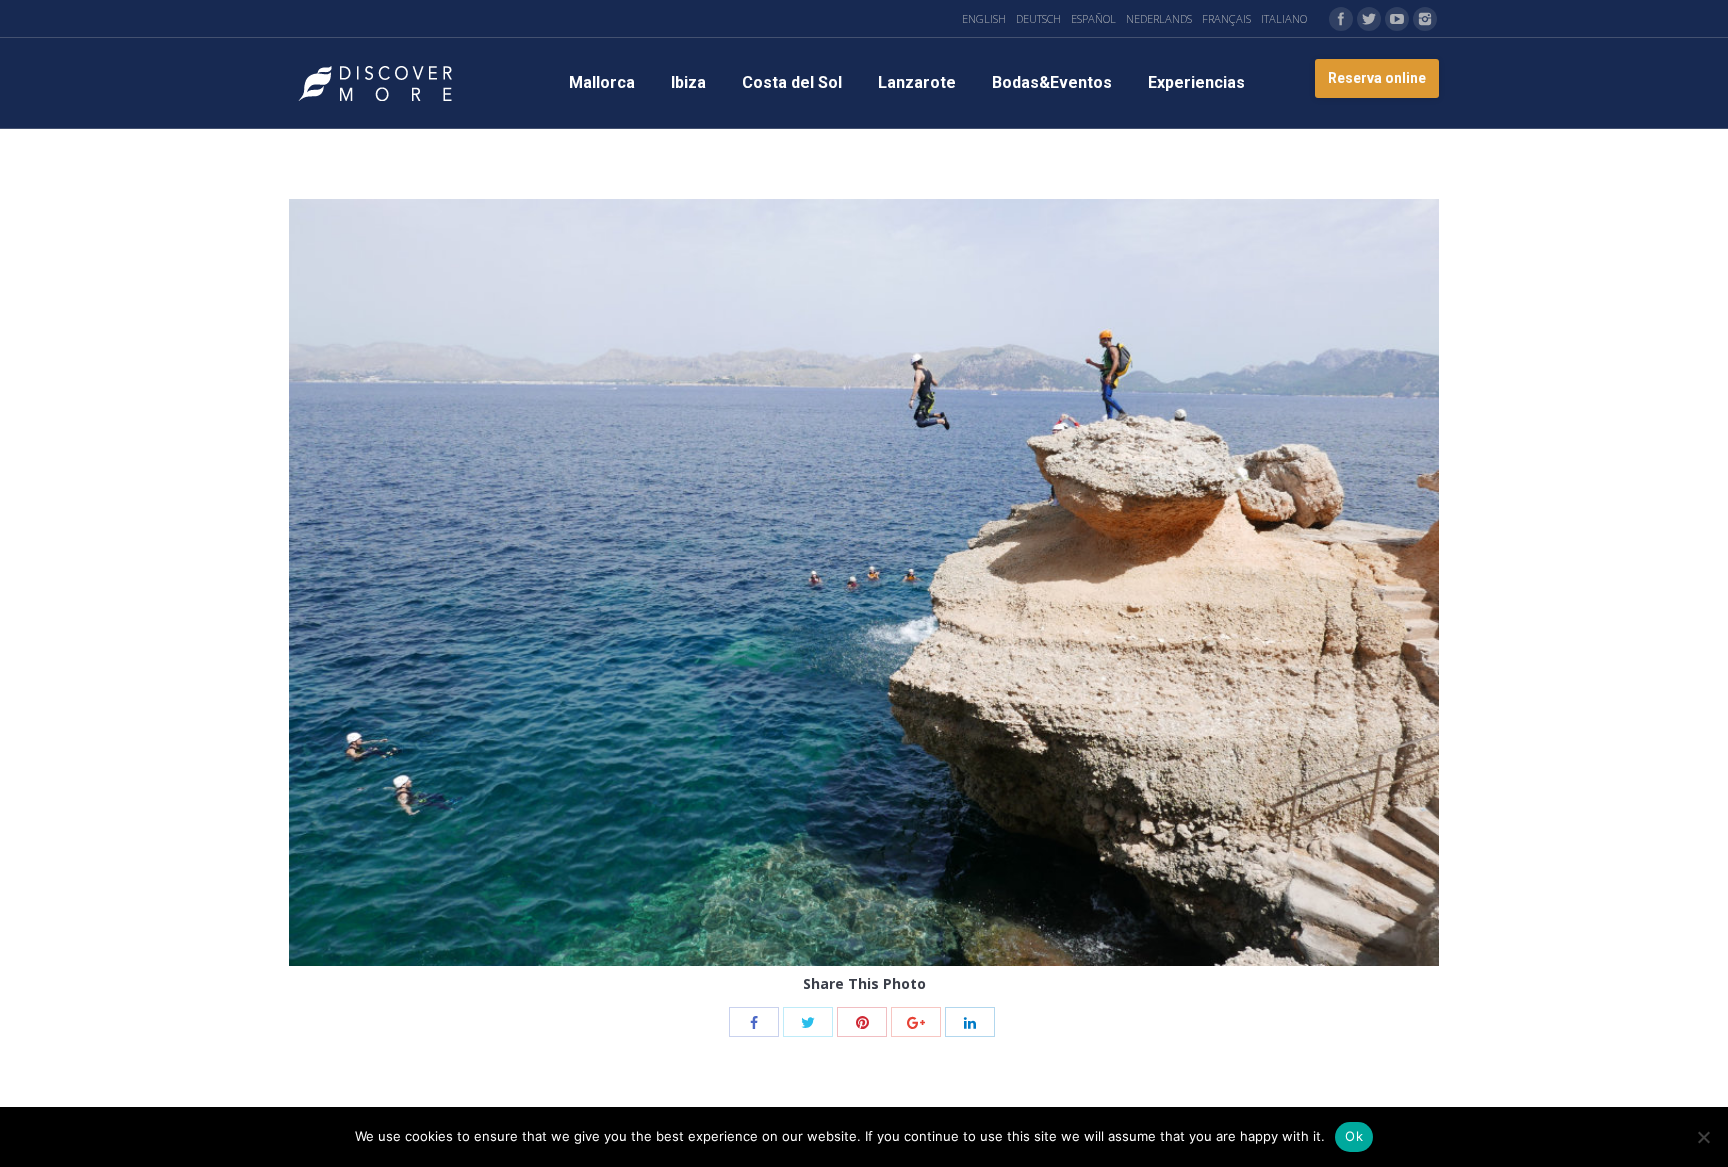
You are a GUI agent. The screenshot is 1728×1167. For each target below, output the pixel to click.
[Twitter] (1369, 19)
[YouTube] (1397, 19)
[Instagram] (1425, 19)
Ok (1354, 1136)
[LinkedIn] (970, 1022)
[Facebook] (1341, 19)
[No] (1703, 1137)
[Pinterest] (862, 1022)
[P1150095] (864, 582)
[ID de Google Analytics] (916, 1022)
